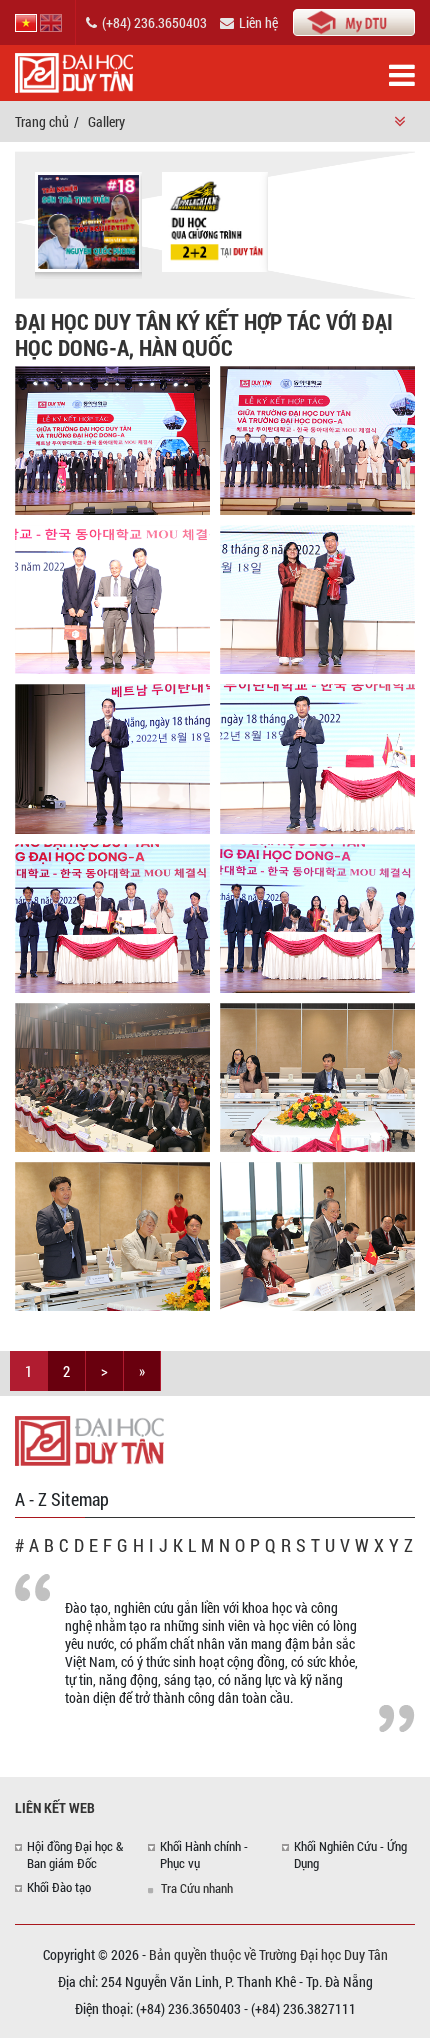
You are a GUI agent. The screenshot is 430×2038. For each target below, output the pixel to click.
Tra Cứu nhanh (197, 1888)
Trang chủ (42, 121)
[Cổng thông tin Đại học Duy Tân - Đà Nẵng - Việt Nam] (354, 20)
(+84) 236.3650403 (154, 22)
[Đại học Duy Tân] (89, 1439)
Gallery (106, 121)
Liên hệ (258, 22)
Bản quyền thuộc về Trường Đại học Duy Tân (268, 1954)
